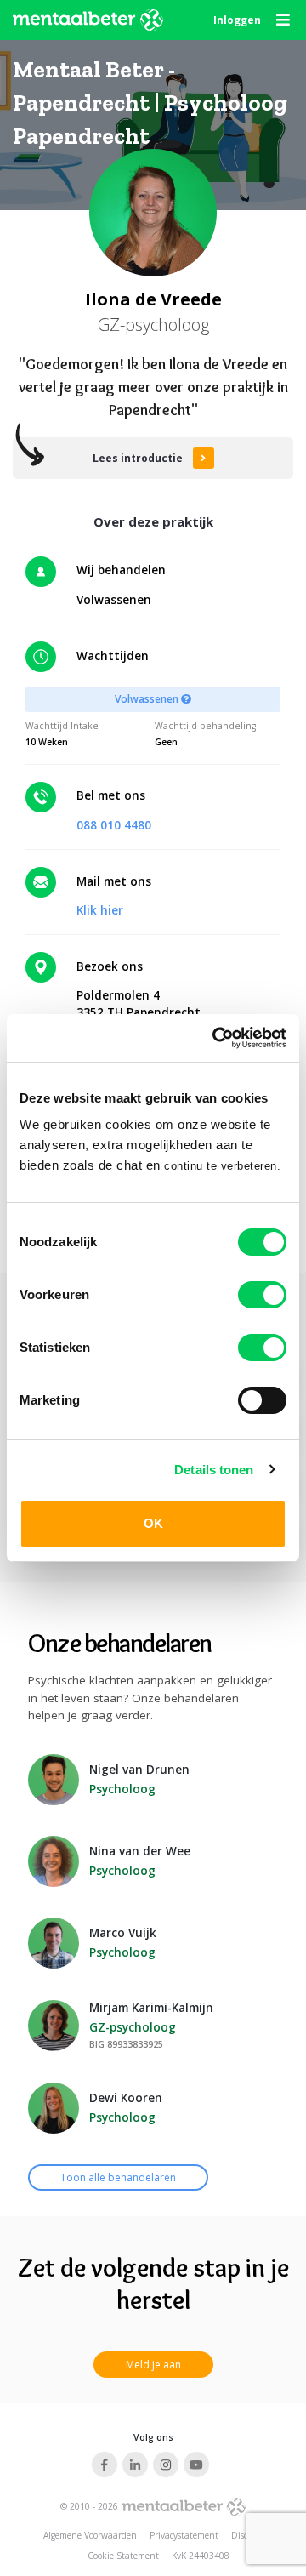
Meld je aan (153, 2365)
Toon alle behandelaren (118, 2177)
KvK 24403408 (201, 2556)
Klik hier (100, 910)
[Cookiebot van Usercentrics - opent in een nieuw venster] (216, 1038)
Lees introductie (138, 458)
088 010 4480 (114, 825)
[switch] (262, 1295)
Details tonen (214, 1470)
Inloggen (237, 20)
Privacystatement (184, 2535)
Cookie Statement (123, 2556)
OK (153, 1523)
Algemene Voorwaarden (90, 2535)
